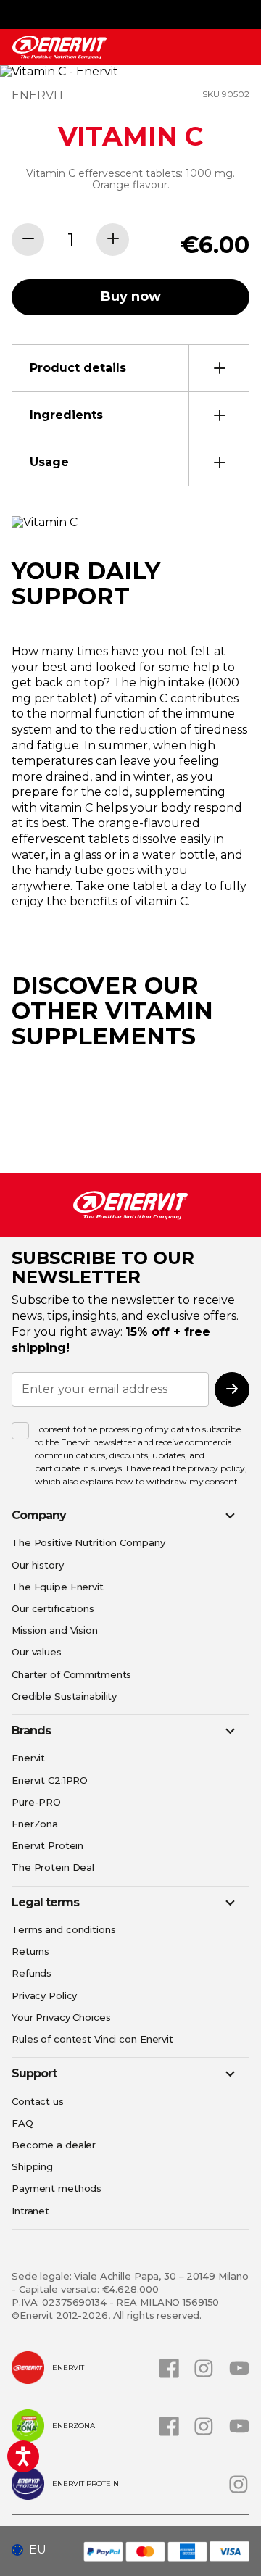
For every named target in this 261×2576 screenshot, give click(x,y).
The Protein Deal (53, 1867)
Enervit (28, 1758)
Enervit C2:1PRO (50, 1780)
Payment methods (57, 2188)
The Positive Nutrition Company (88, 1542)
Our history (38, 1565)
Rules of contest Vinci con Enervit (92, 2039)
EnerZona (35, 1824)
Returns (30, 1951)
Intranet (30, 2211)
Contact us (38, 2101)
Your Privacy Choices (61, 2017)
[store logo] (59, 47)
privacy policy (216, 1468)
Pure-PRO (36, 1802)
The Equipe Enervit (58, 1587)
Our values (37, 1652)
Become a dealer (54, 2145)
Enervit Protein (47, 1845)
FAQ (22, 2123)
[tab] (130, 368)
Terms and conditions (64, 1929)
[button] (34, 2550)
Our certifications (53, 1608)
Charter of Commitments (71, 1674)
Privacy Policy (44, 1995)
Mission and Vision (55, 1630)
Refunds (32, 1973)
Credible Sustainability (64, 1696)
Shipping (32, 2166)
